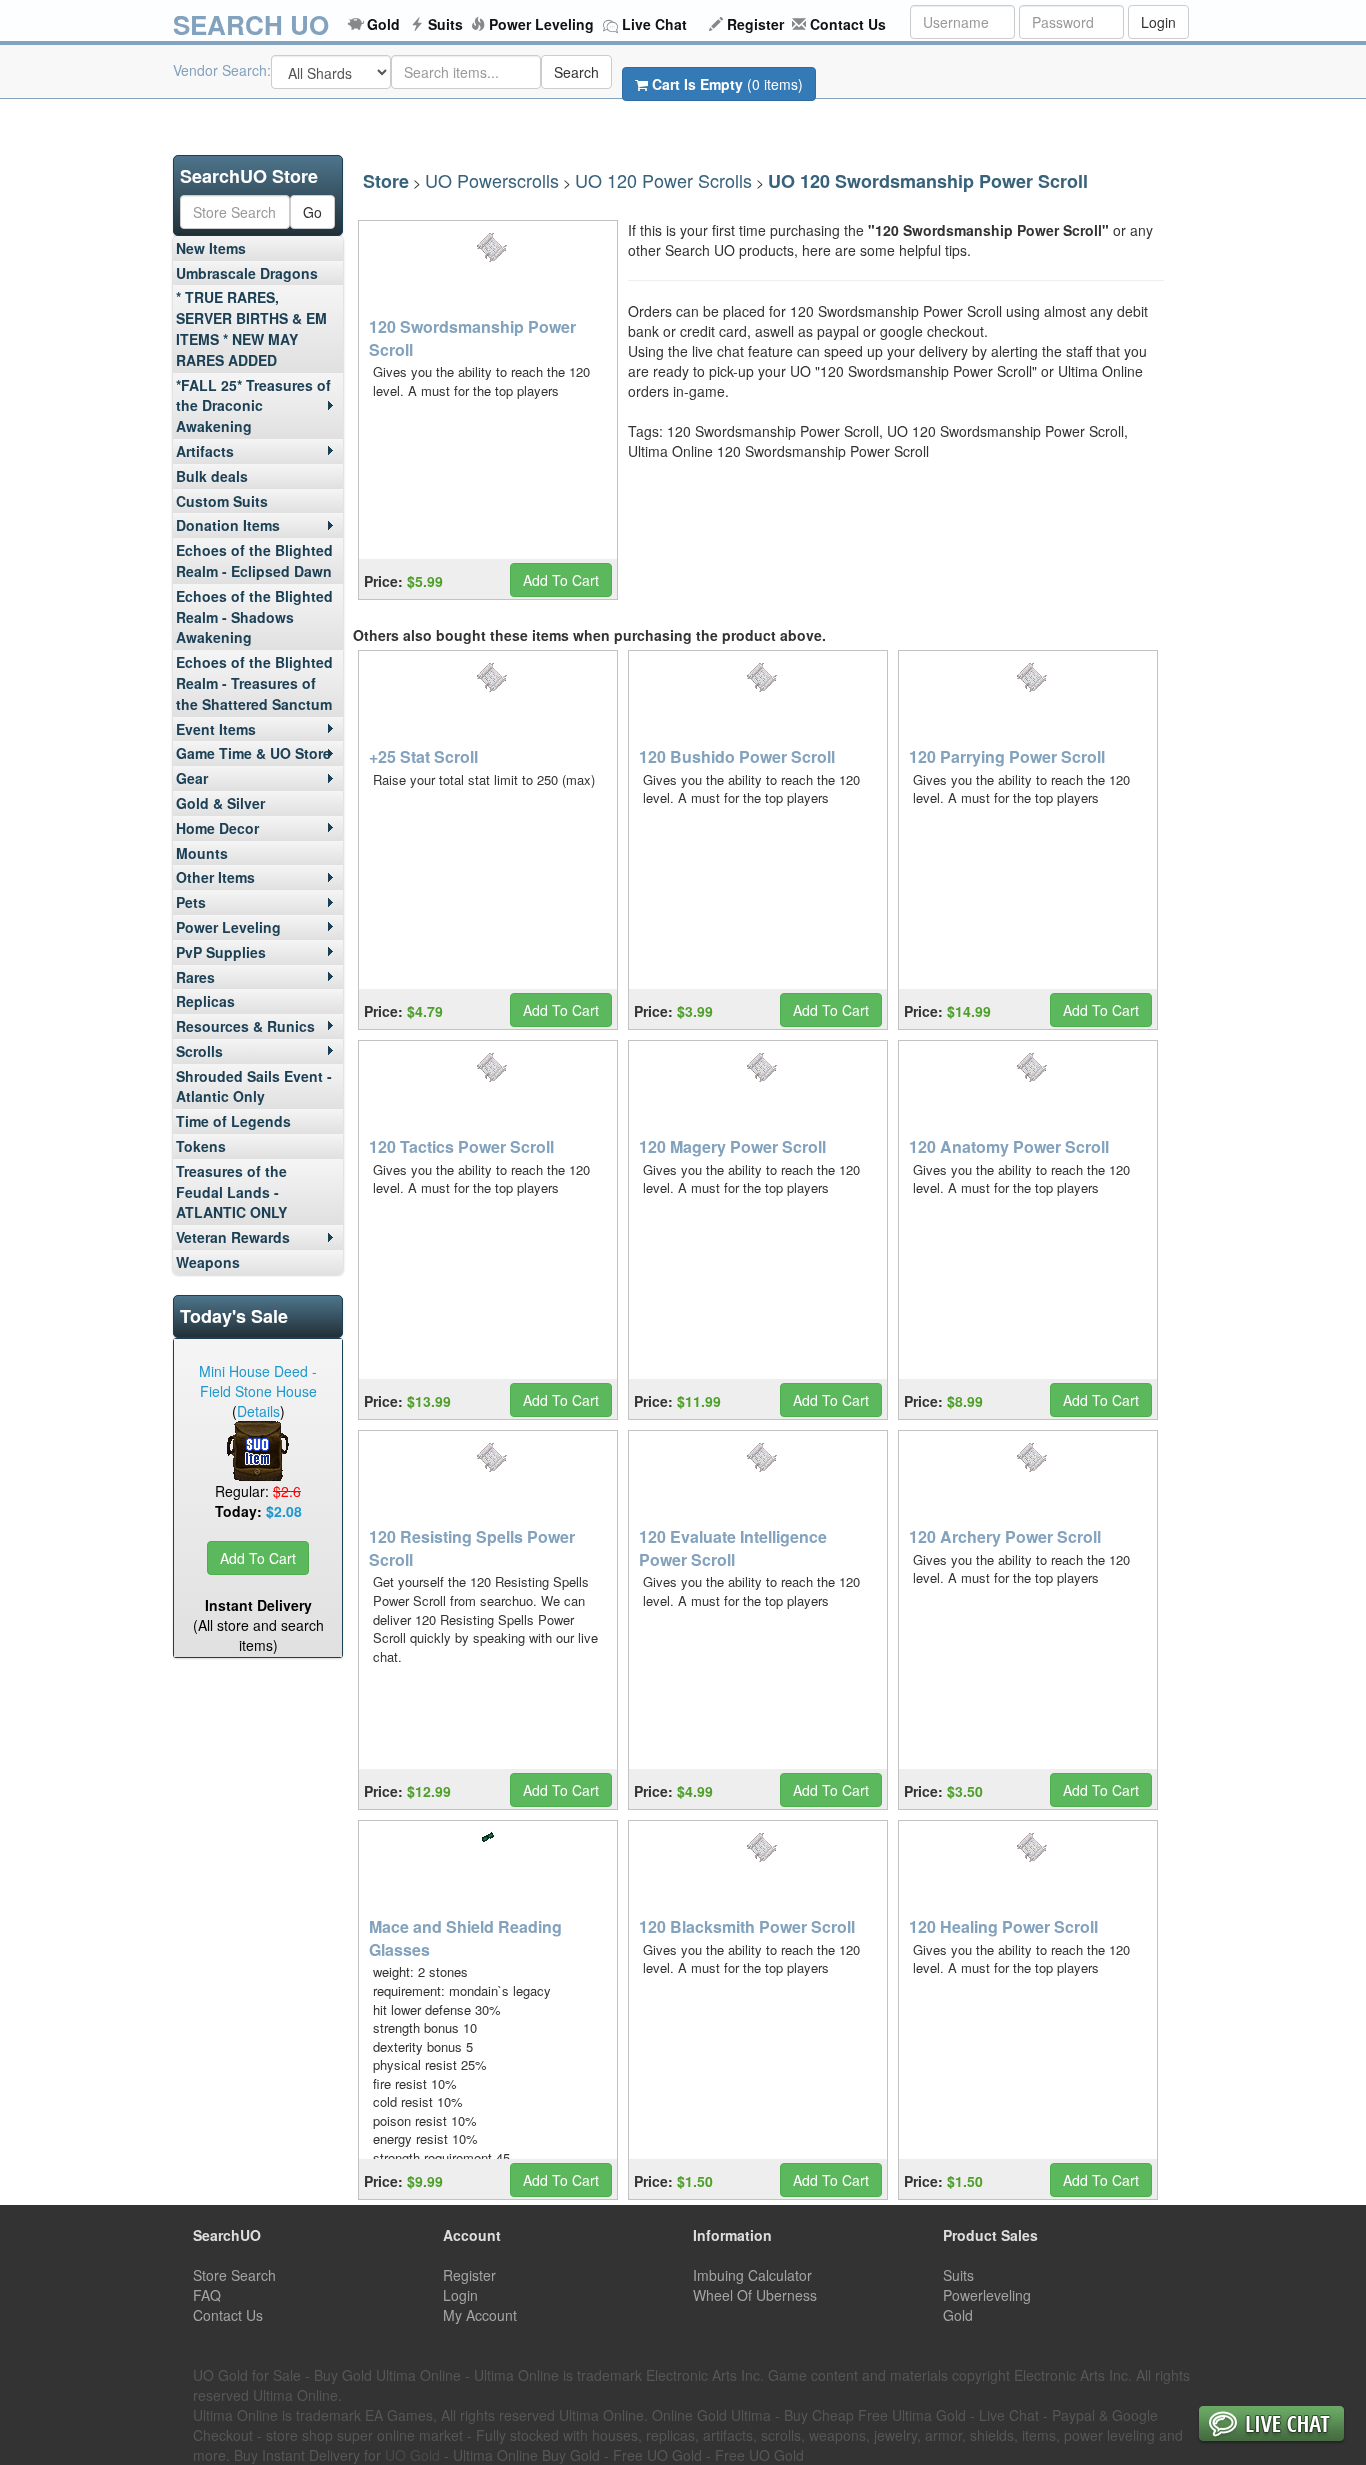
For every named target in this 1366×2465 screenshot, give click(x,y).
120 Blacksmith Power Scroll (747, 1926)
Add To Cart (258, 1558)
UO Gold (412, 2455)
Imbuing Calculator (752, 2275)
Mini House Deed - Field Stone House (258, 1381)
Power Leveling (541, 24)
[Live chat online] (1271, 2425)
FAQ (207, 2295)
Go (312, 212)
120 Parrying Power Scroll (1007, 756)
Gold (383, 24)
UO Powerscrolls (492, 180)
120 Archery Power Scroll (1005, 1536)
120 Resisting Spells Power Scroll (472, 1548)
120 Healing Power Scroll (1003, 1926)
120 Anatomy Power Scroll (1009, 1146)
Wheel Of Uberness (755, 2295)
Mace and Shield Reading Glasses (465, 1938)
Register (755, 24)
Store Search (234, 2275)
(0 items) (727, 84)
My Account (480, 2315)
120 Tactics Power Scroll (461, 1146)
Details (258, 1411)
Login (1158, 22)
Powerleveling (987, 2295)
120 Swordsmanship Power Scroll (472, 338)
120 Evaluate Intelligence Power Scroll (733, 1548)
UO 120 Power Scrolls (663, 180)
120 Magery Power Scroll (732, 1146)
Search (576, 72)
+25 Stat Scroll (423, 756)
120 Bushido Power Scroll (737, 756)
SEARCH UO (251, 24)
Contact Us (848, 24)
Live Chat (654, 24)
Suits (445, 24)
